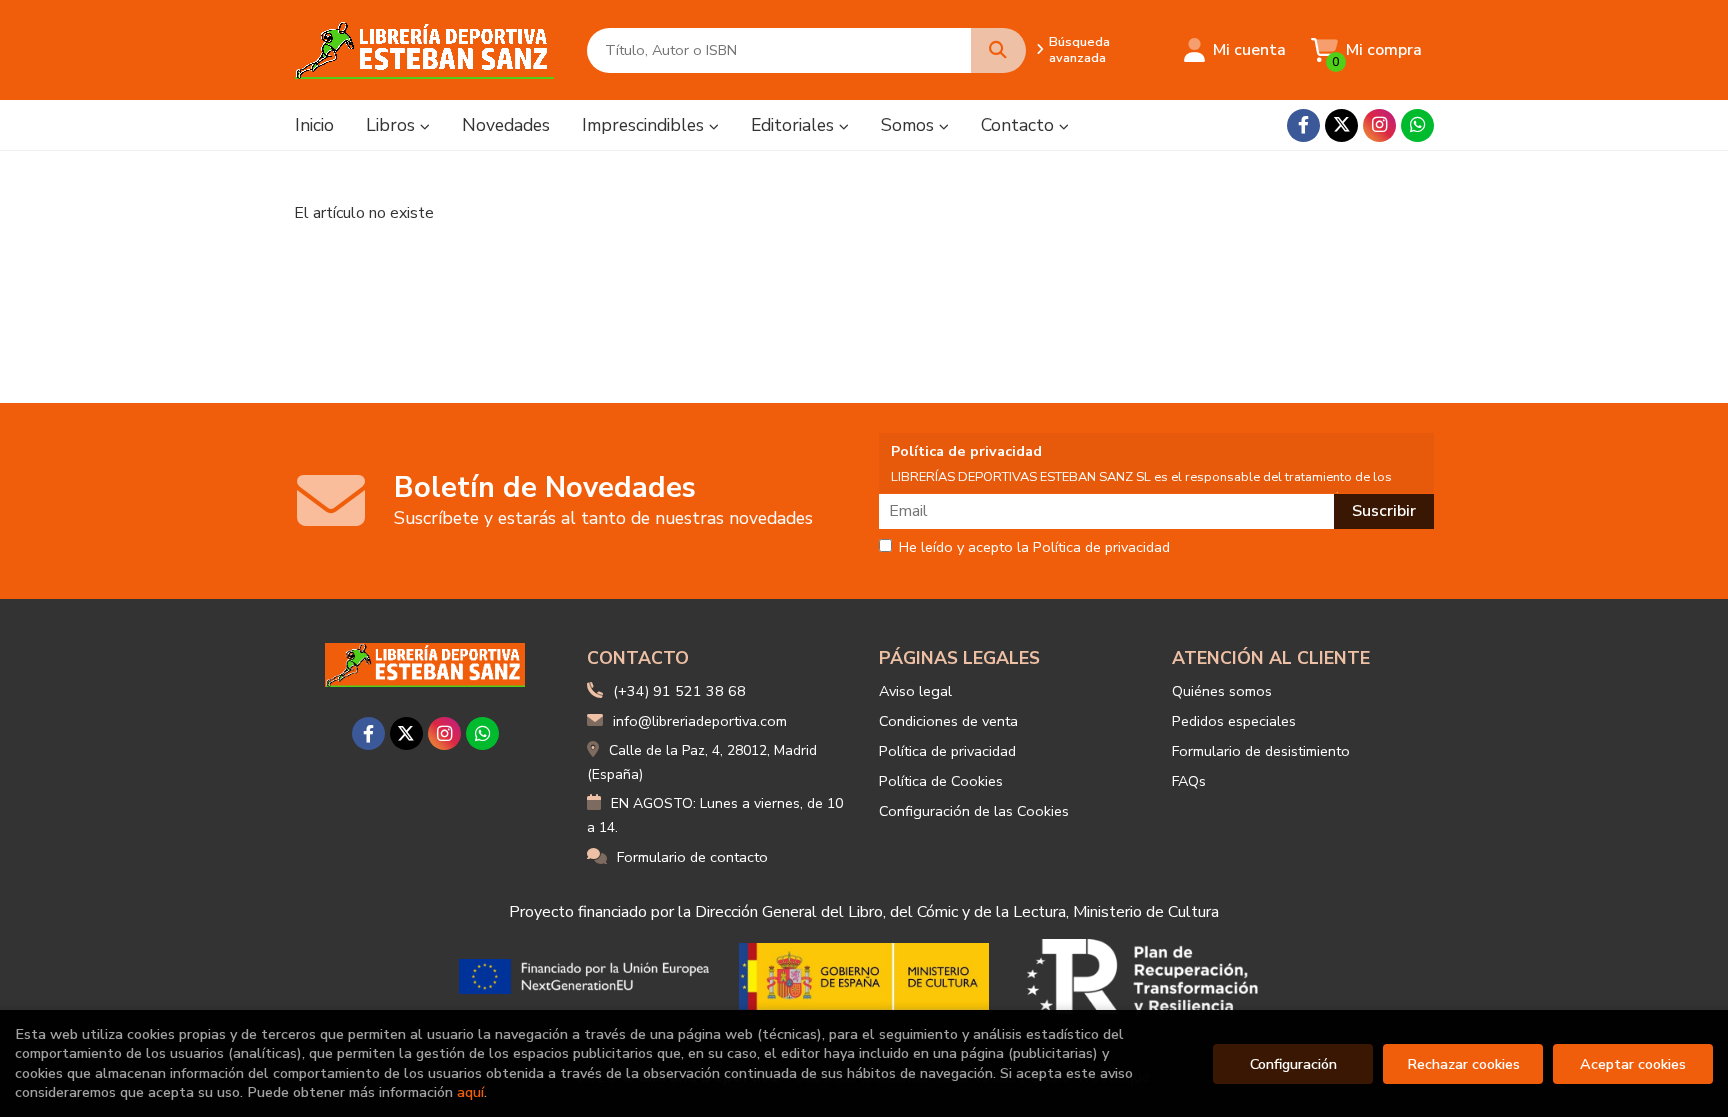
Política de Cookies (941, 781)
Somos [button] (910, 125)
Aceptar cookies (1633, 1064)
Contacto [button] (1020, 125)
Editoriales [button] (795, 125)
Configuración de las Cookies (974, 811)
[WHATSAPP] (1417, 125)
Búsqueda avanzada (1079, 50)
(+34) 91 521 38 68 (679, 691)
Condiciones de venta (948, 721)
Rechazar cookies (1463, 1064)
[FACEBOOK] (1303, 125)
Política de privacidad (947, 751)
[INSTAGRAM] (1379, 125)
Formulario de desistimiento (1261, 751)
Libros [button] (393, 125)
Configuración (1293, 1064)
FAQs (1189, 781)
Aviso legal (915, 691)
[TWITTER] (1341, 125)
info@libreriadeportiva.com (700, 721)
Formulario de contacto (692, 857)
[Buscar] (998, 50)
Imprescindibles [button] (645, 125)
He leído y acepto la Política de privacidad (1034, 548)
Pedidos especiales (1234, 721)
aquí (470, 1092)
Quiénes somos (1222, 691)
